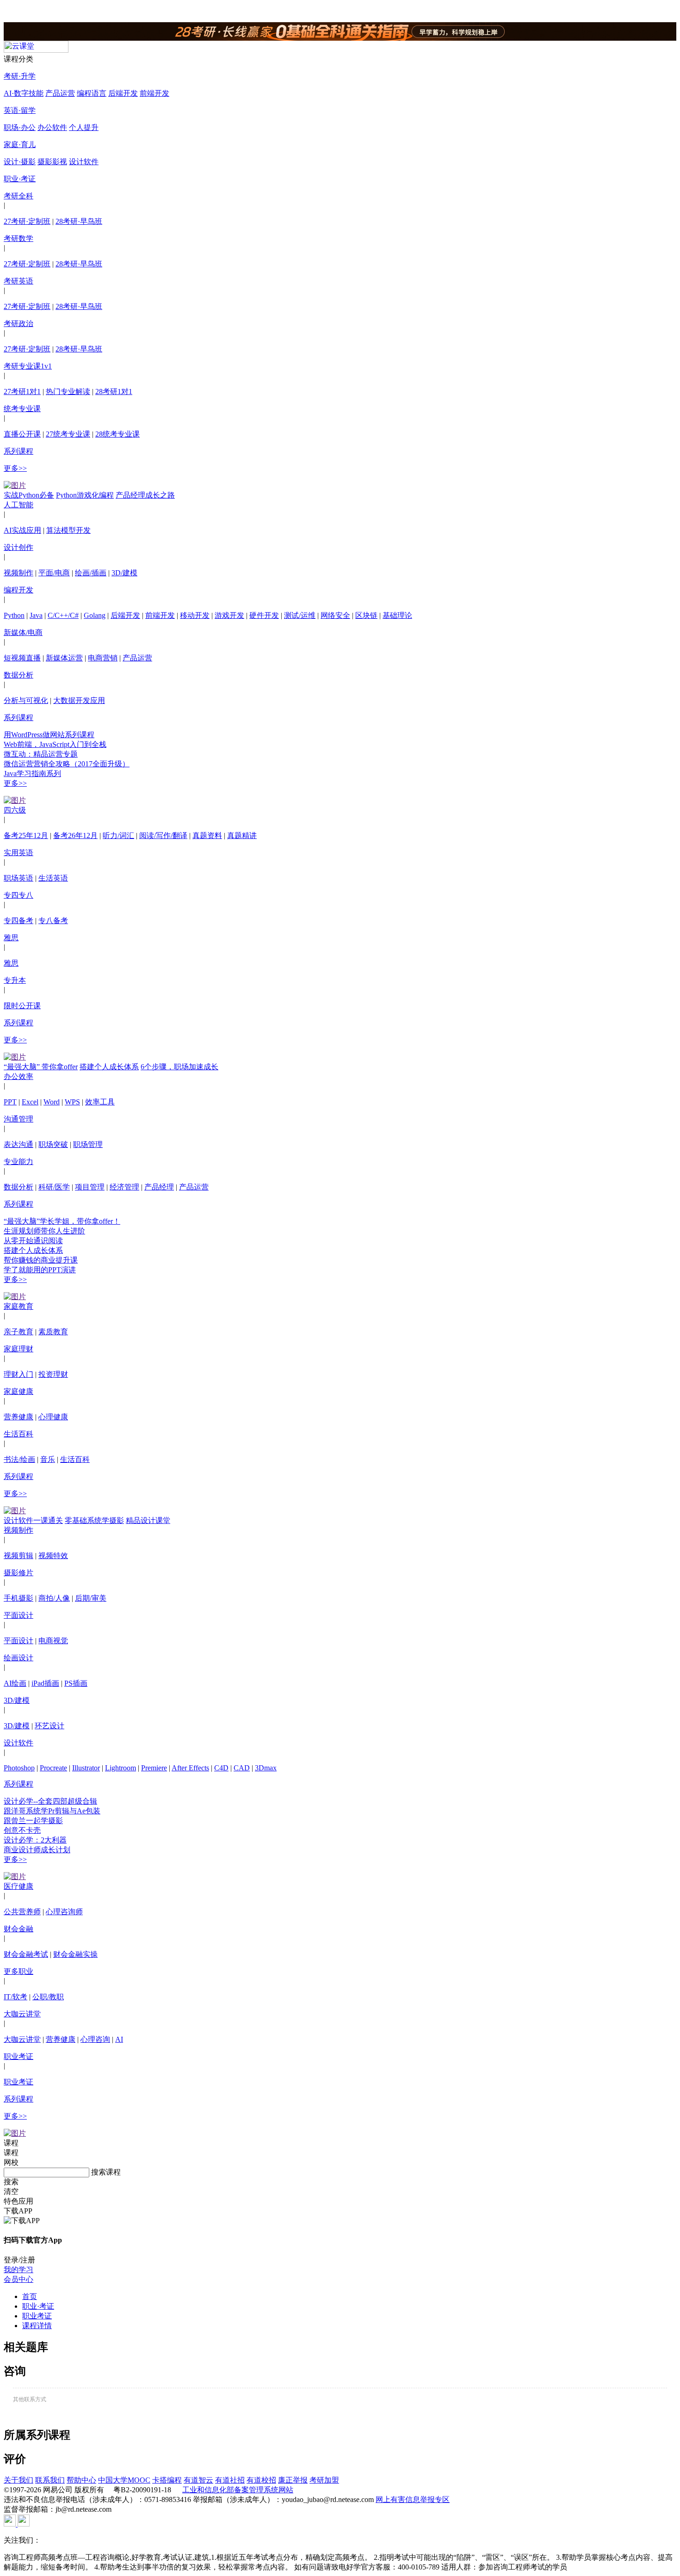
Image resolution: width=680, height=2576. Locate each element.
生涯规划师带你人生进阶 (44, 1231)
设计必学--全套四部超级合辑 (50, 1801)
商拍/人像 (54, 1598)
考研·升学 (20, 76)
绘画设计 (19, 1658)
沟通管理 (19, 1119)
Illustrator (86, 1768)
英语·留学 (20, 110)
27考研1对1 (22, 391)
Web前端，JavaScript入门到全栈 (55, 744)
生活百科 (19, 1434)
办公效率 (19, 1076)
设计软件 (84, 162)
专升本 (15, 980)
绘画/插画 (91, 573)
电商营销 (103, 658)
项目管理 (90, 1187)
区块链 (366, 615)
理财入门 (19, 1374)
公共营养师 (22, 1912)
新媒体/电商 (23, 632)
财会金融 (19, 1929)
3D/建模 (124, 573)
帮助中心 (81, 2480)
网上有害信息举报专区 (413, 2499)
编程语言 (92, 93)
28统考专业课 (117, 434)
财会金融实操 (75, 1954)
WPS (72, 1102)
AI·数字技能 (24, 93)
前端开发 (155, 93)
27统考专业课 (68, 434)
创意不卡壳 (22, 1830)
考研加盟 (324, 2480)
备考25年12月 (26, 835)
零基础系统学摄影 (94, 1520)
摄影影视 (52, 162)
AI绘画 (15, 1683)
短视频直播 (22, 658)
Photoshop (19, 1768)
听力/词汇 (118, 835)
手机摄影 (19, 1598)
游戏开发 (229, 615)
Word (52, 1102)
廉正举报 (293, 2480)
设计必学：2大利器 (35, 1840)
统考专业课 (22, 409)
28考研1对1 (114, 391)
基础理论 (397, 615)
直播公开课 (22, 434)
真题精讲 (242, 835)
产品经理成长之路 (145, 495)
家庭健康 (19, 1391)
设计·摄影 (20, 162)
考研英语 (19, 281)
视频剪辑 (19, 1556)
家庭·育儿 (20, 145)
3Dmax (266, 1768)
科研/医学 (54, 1187)
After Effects (190, 1768)
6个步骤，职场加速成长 (179, 1067)
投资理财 (53, 1374)
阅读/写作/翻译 (163, 835)
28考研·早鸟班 (79, 221)
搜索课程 (106, 2172)
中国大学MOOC (124, 2480)
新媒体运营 (64, 658)
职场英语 (19, 878)
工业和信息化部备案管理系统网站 (238, 2490)
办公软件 (52, 127)
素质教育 (53, 1332)
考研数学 (19, 238)
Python (14, 615)
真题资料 (207, 835)
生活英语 (53, 878)
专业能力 (19, 1162)
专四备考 (19, 921)
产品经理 (159, 1187)
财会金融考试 (26, 1954)
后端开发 (123, 93)
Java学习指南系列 (32, 773)
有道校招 (261, 2480)
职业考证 (19, 2056)
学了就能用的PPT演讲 (40, 1270)
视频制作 (19, 573)
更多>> (15, 468)
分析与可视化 (26, 700)
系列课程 (19, 451)
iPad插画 (45, 1683)
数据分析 (19, 675)
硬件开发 (264, 615)
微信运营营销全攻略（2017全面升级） (67, 764)
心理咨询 (95, 2039)
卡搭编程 (167, 2480)
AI (119, 2039)
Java (36, 615)
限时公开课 (22, 1006)
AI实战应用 (22, 530)
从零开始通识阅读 (33, 1241)
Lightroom (121, 1768)
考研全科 (19, 196)
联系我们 (50, 2480)
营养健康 (19, 1417)
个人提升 (84, 127)
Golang (95, 615)
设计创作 (19, 547)
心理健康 (53, 1417)
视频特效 (53, 1556)
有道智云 (198, 2480)
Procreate (53, 1768)
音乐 (48, 1459)
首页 (30, 2296)
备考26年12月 (75, 835)
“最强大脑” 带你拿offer (41, 1067)
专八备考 (53, 921)
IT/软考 (15, 1997)
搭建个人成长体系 (109, 1067)
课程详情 (37, 2326)
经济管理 (124, 1187)
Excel (30, 1102)
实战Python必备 (29, 495)
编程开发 (19, 590)
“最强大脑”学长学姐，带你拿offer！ (62, 1221)
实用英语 (19, 853)
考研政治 (19, 324)
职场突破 (53, 1144)
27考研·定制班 (27, 221)
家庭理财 (19, 1349)
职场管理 (88, 1144)
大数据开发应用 (79, 700)
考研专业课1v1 (28, 366)
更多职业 (19, 1971)
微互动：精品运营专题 (41, 754)
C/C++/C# (63, 615)
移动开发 (195, 615)
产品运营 (60, 93)
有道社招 (230, 2480)
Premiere (154, 1768)
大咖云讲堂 (22, 2014)
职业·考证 (20, 179)
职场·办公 (20, 127)
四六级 (15, 810)
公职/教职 (48, 1997)
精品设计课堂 (148, 1520)
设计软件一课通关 (33, 1520)
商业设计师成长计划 (37, 1850)
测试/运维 (300, 615)
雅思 (11, 938)
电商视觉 (53, 1641)
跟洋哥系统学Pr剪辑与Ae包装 (52, 1811)
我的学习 (19, 2270)
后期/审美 (91, 1598)
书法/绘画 (19, 1459)
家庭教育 (19, 1306)
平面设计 (19, 1615)
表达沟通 (19, 1144)
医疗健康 (19, 1886)
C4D (221, 1768)
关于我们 (19, 2480)
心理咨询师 (64, 1912)
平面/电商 (54, 573)
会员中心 (19, 2279)
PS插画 (76, 1683)
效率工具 (100, 1102)
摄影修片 (19, 1573)
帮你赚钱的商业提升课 (41, 1260)
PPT (10, 1102)
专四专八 (19, 895)
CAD (242, 1768)
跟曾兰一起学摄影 (33, 1821)
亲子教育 (19, 1332)
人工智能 (19, 505)
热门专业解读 (68, 391)
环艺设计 (49, 1726)
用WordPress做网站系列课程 (49, 735)
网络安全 (335, 615)
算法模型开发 (68, 530)
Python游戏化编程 (85, 495)
